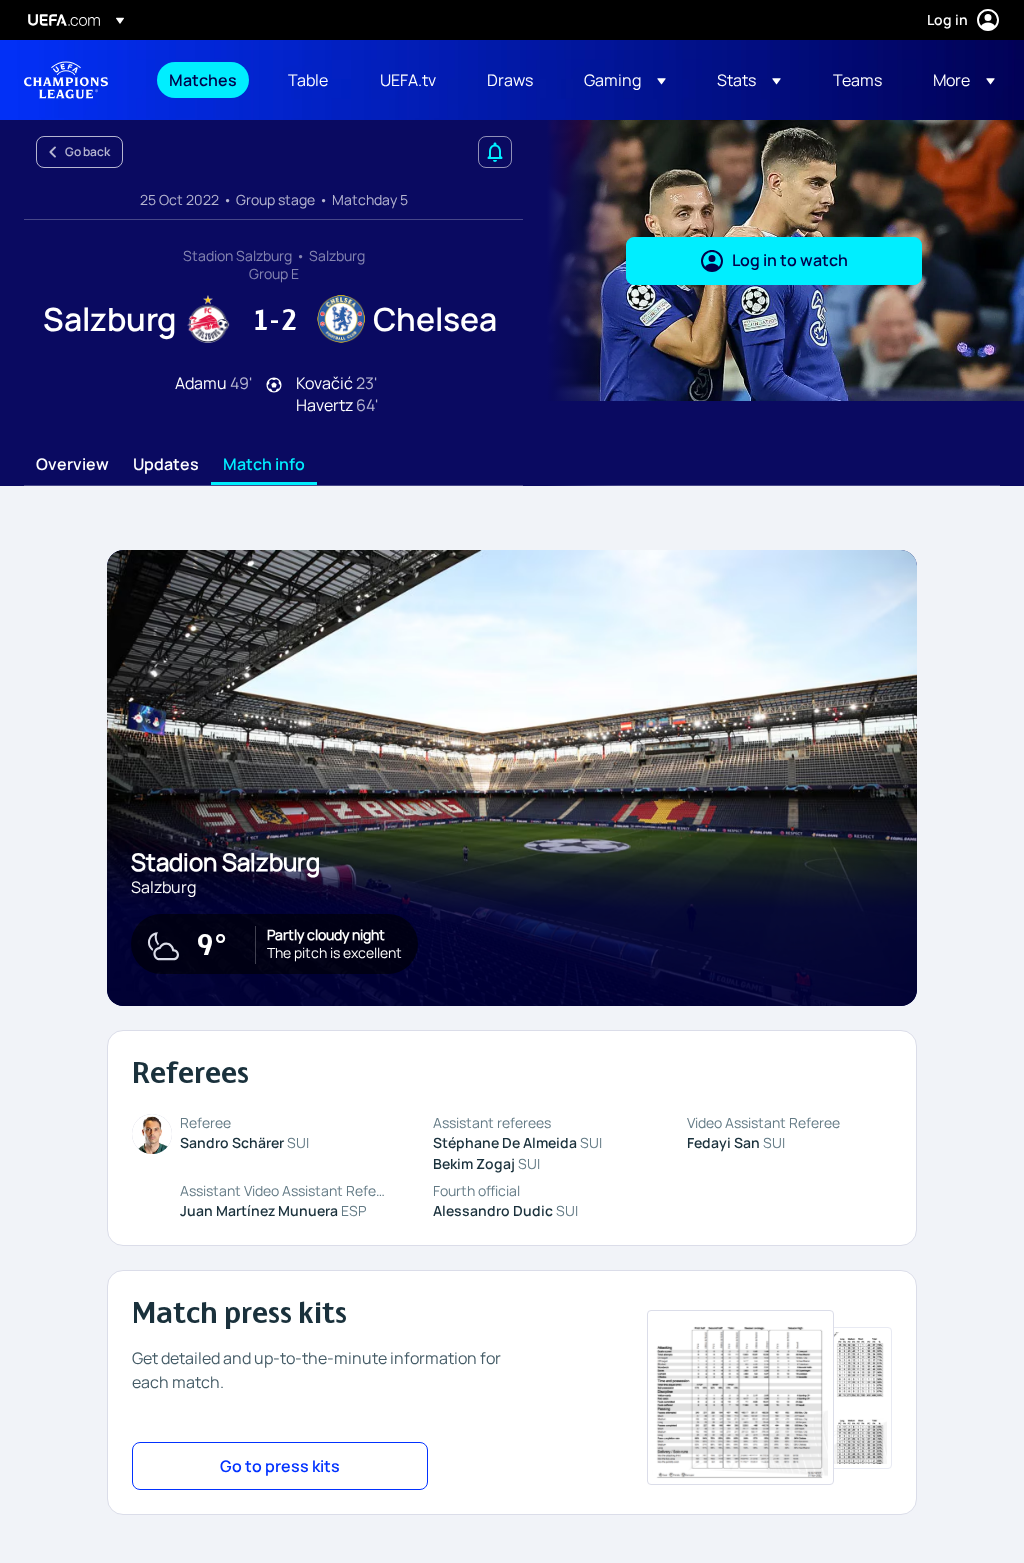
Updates (166, 465)
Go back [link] (87, 151)
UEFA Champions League (66, 80)
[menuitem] (203, 80)
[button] (625, 80)
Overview (72, 465)
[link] (203, 80)
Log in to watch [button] (790, 260)
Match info (264, 465)
